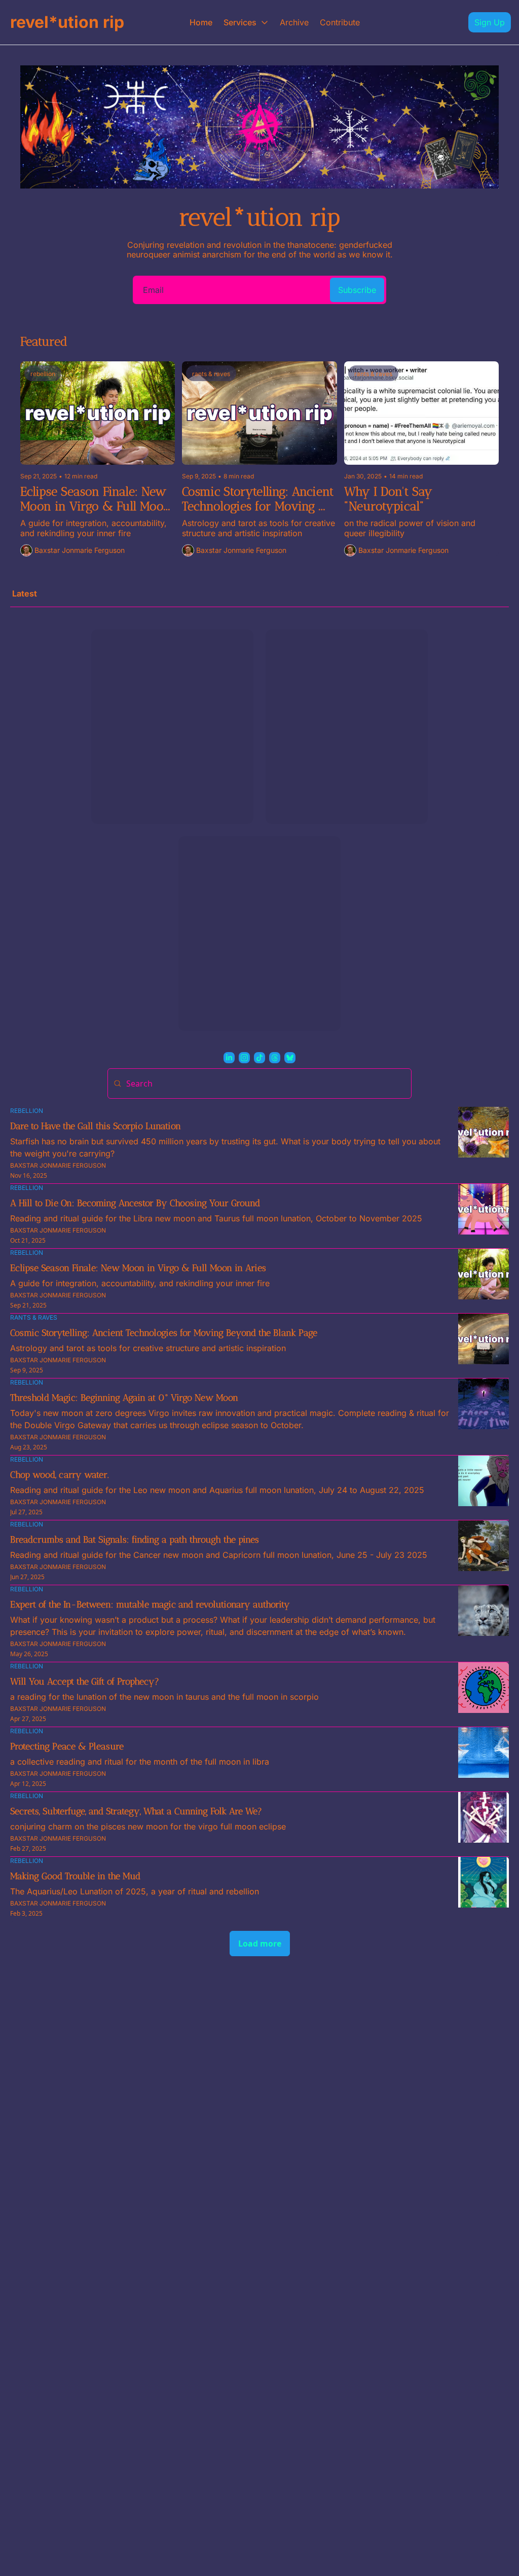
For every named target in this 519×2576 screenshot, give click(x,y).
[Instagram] (244, 1058)
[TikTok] (259, 1058)
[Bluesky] (290, 1058)
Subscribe (357, 290)
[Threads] (275, 1058)
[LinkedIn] (229, 1058)
